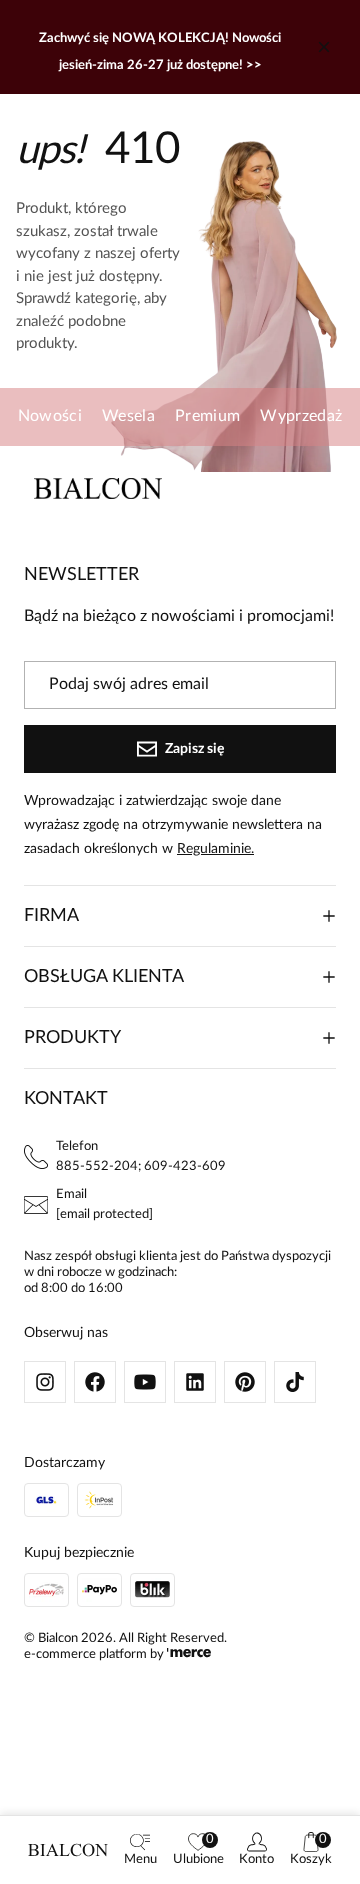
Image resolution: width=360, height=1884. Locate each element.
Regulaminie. (215, 849)
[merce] (189, 1654)
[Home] (68, 1850)
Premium (207, 416)
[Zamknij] (324, 47)
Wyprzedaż (301, 416)
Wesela (128, 416)
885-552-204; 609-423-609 (141, 1166)
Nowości (50, 416)
